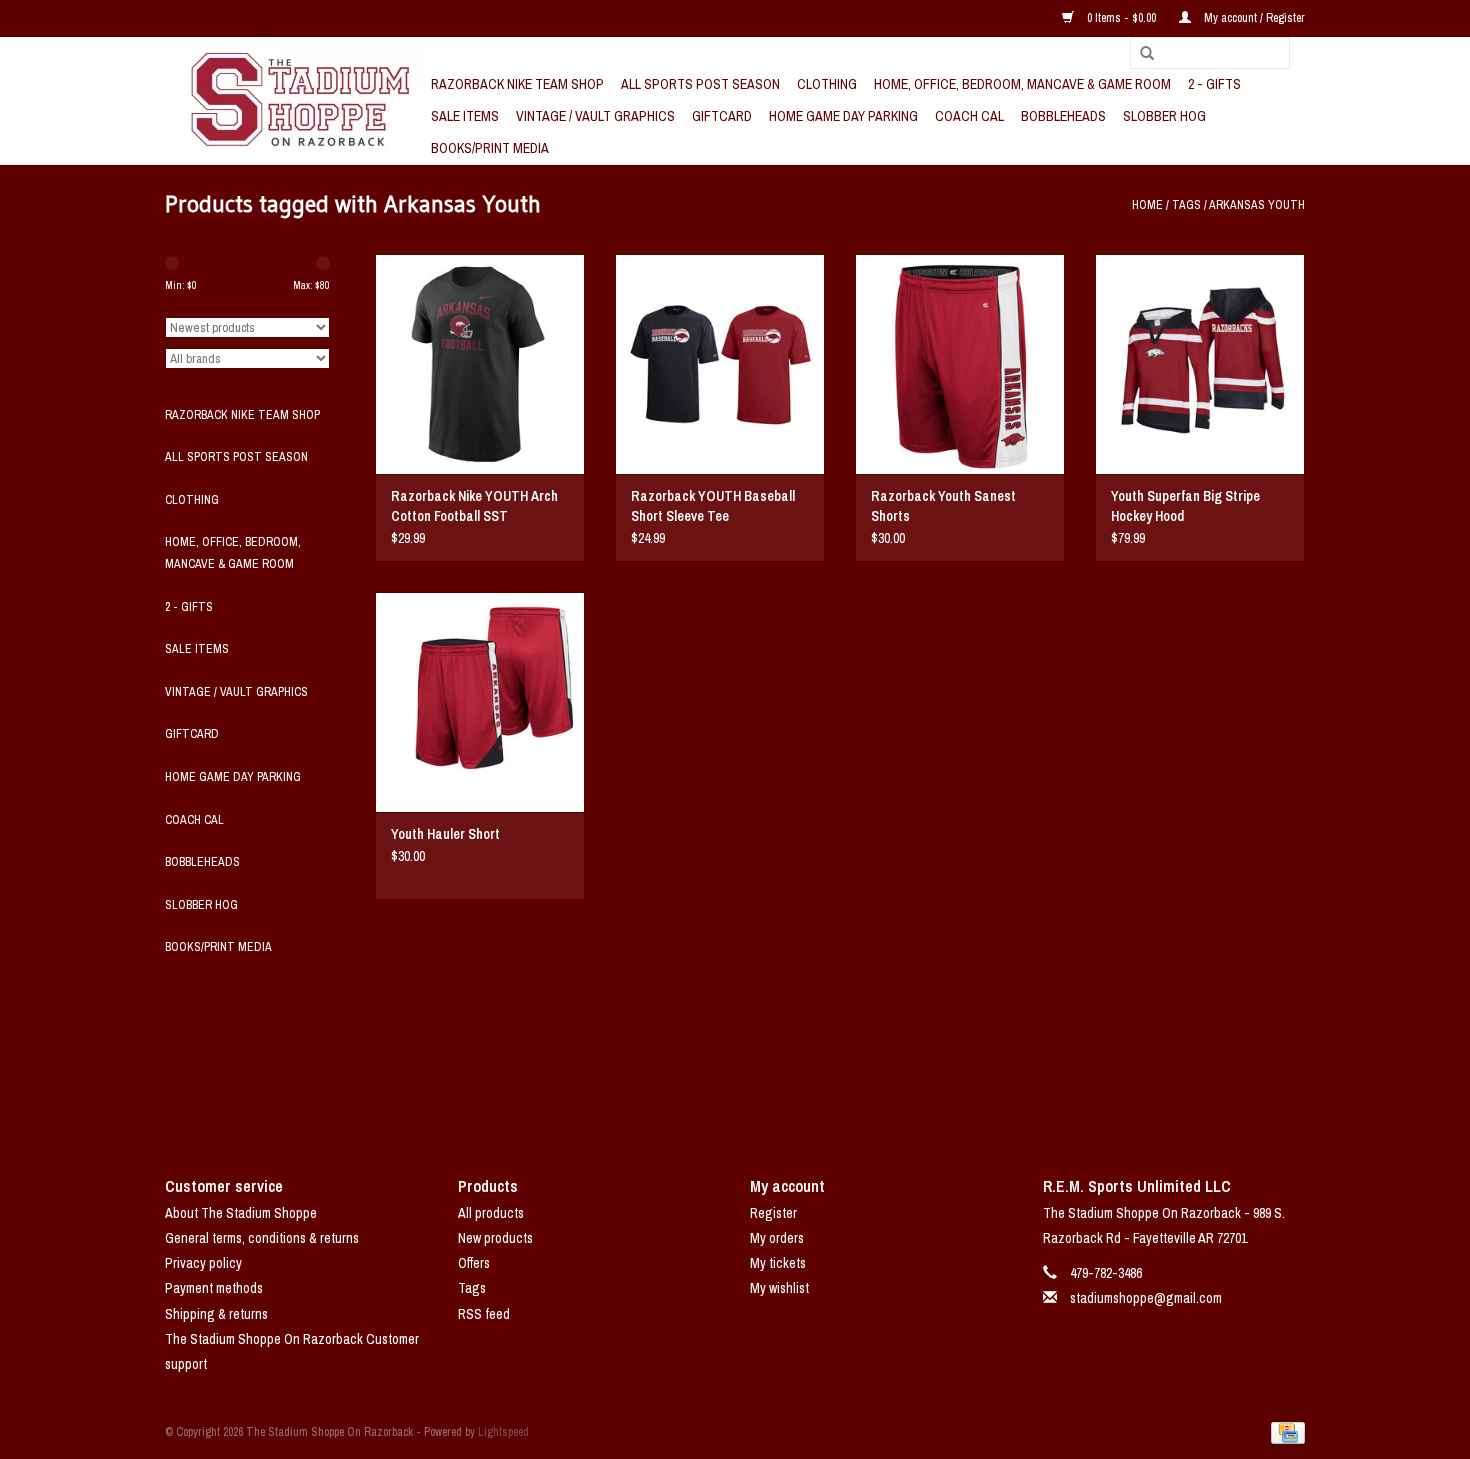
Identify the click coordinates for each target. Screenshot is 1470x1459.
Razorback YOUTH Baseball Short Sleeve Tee (713, 506)
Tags (1186, 205)
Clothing (827, 84)
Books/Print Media (490, 148)
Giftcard (722, 116)
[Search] (1140, 54)
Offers (474, 1263)
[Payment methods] (1284, 1432)
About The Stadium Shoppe (241, 1213)
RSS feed (484, 1314)
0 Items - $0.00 (1121, 18)
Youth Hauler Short (445, 834)
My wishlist (779, 1288)
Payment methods (214, 1288)
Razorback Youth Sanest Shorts (943, 506)
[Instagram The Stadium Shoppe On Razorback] (805, 1096)
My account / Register (1253, 18)
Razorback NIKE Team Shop (517, 84)
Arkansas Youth (1257, 205)
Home (1147, 205)
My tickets (778, 1263)
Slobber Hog (1164, 116)
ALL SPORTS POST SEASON (700, 84)
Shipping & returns (216, 1314)
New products (495, 1238)
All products (491, 1213)
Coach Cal (969, 116)
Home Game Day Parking (843, 116)
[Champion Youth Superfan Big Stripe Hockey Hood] (1200, 364)
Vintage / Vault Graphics (595, 116)
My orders (777, 1238)
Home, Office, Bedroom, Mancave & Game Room (1022, 84)
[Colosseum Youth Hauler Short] (480, 702)
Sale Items (465, 116)
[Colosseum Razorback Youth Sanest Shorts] (960, 364)
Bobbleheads (1063, 116)
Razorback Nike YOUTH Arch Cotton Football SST (474, 506)
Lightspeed (503, 1432)
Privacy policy (203, 1263)
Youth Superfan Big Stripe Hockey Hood (1185, 506)
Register (773, 1213)
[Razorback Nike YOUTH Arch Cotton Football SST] (480, 364)
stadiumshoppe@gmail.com (1146, 1298)
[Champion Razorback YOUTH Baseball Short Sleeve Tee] (720, 364)
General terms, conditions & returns (262, 1238)
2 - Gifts (1214, 84)
